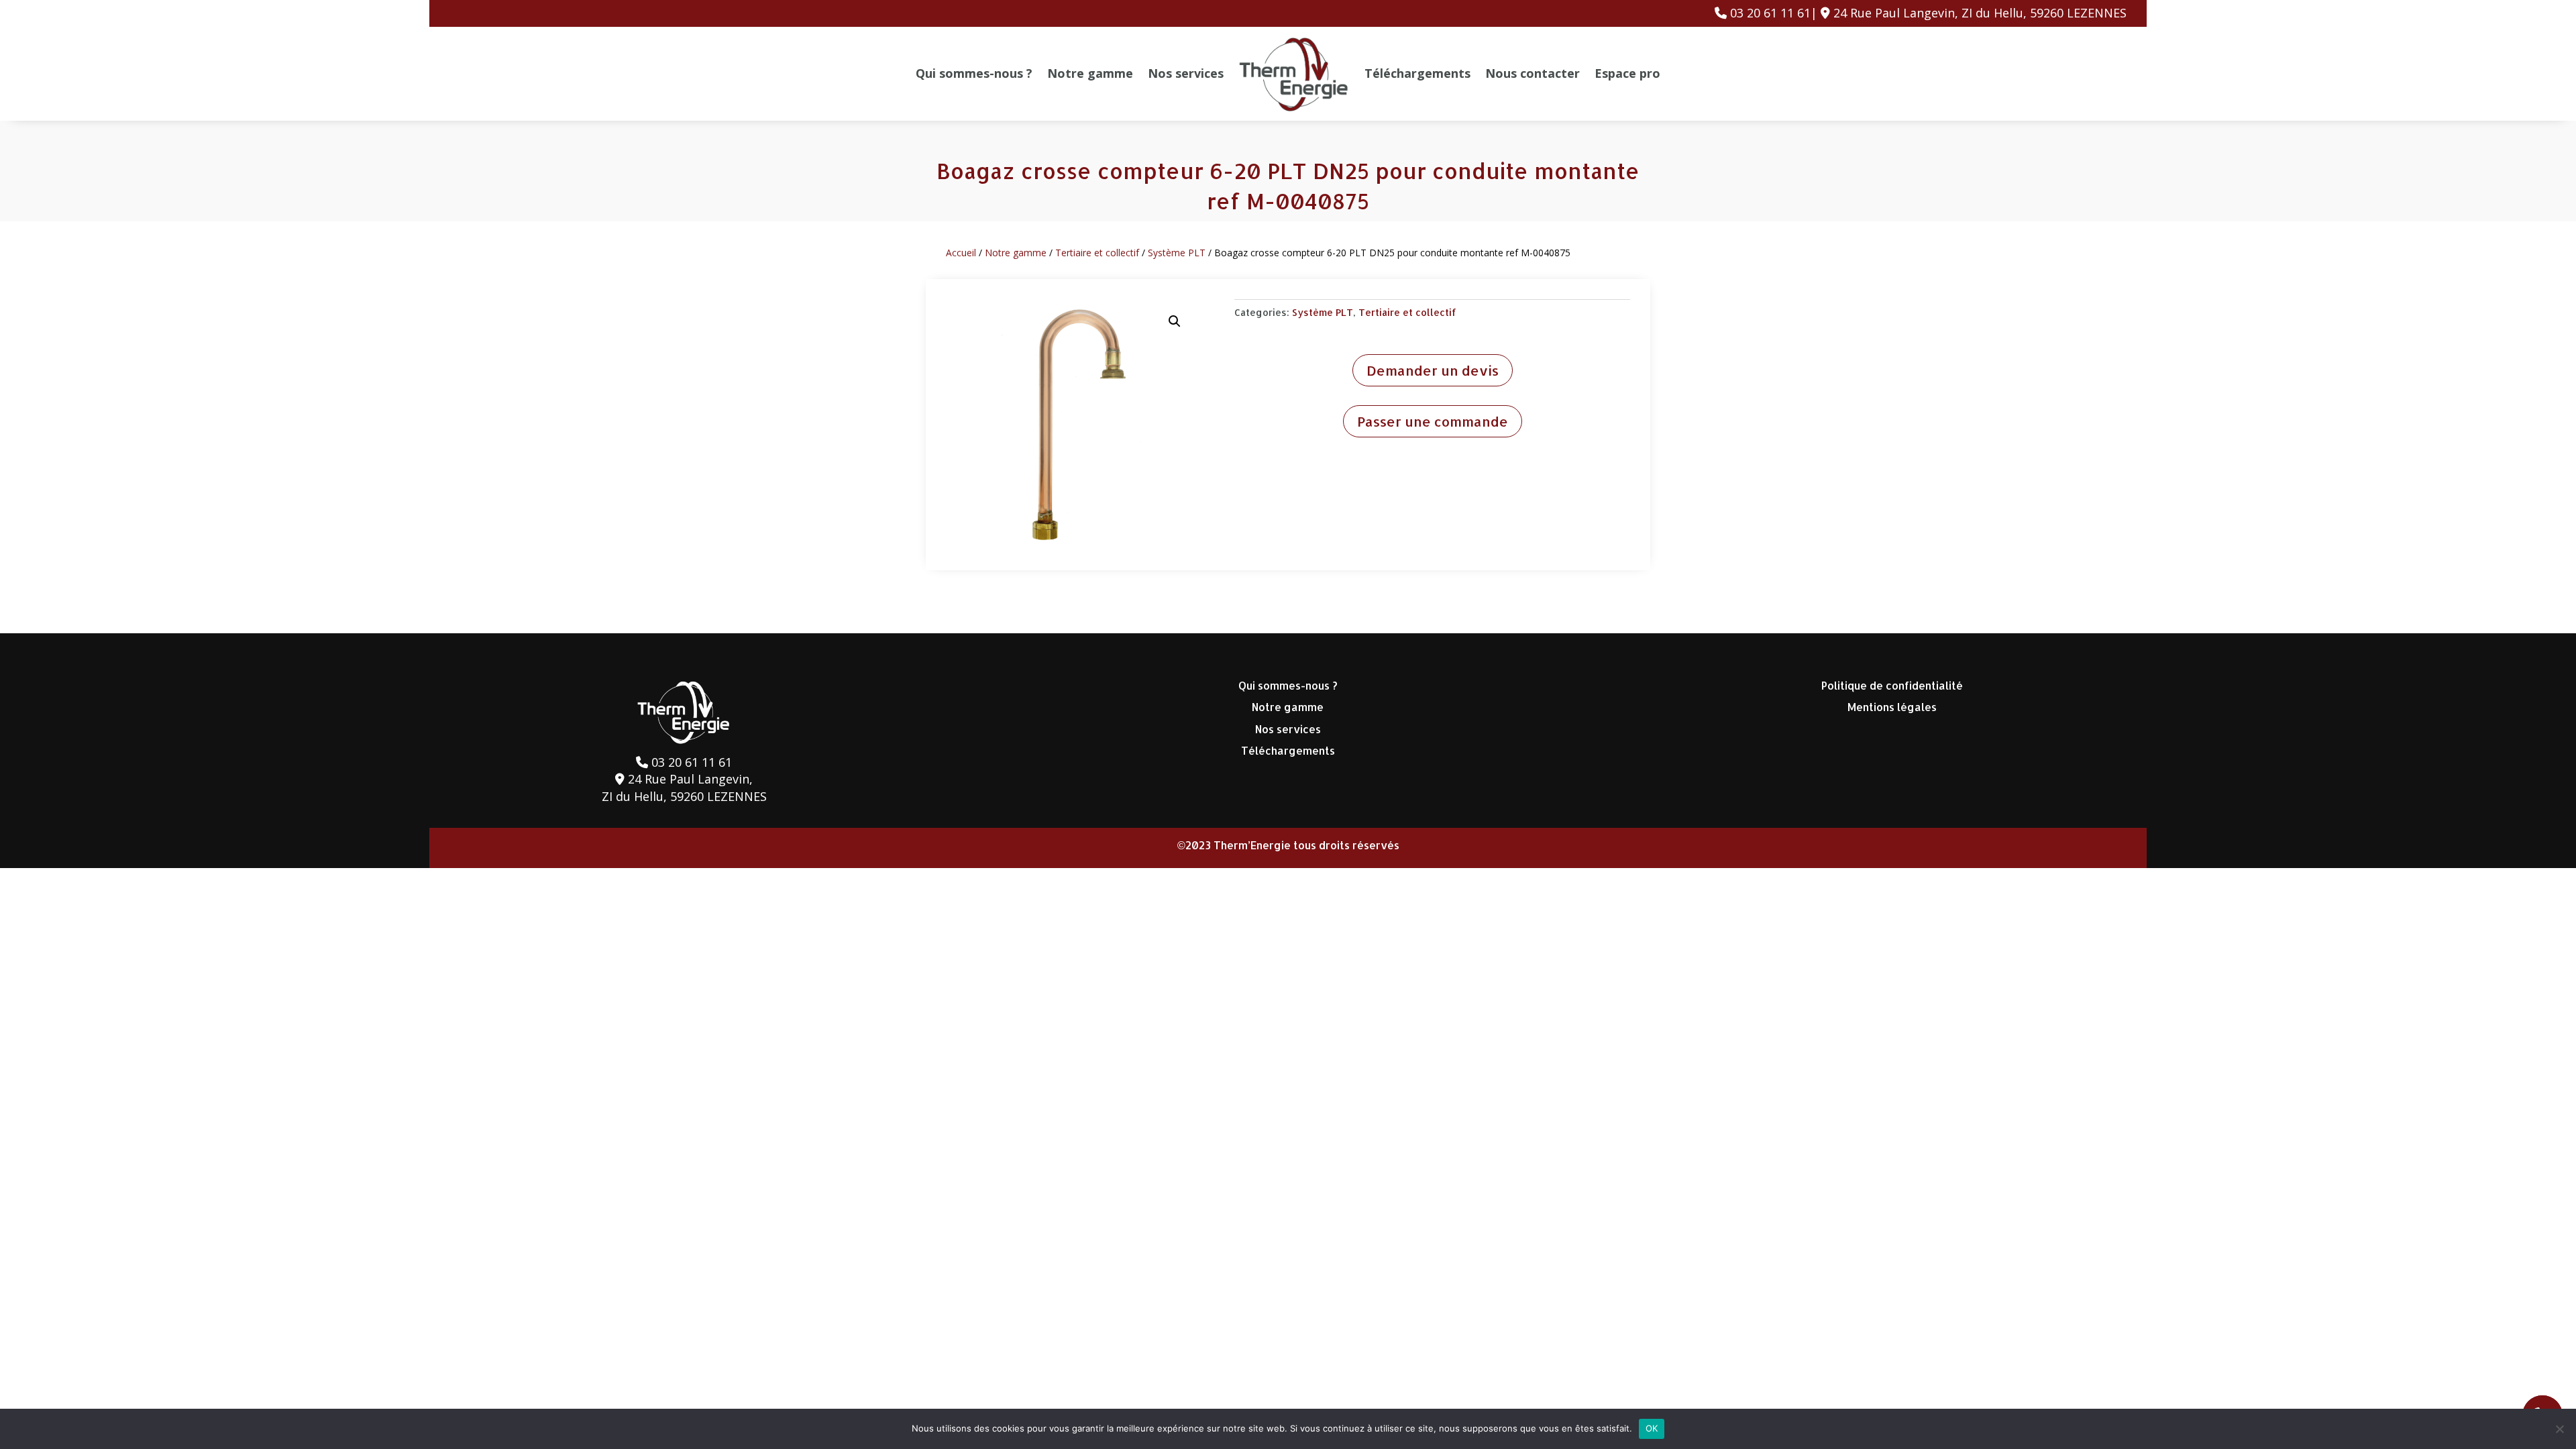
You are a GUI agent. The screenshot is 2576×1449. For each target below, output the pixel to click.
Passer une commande (1433, 421)
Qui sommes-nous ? (974, 73)
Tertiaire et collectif (1097, 253)
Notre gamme (1090, 73)
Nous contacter (1533, 73)
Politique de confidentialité (1892, 685)
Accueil (961, 253)
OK (1652, 1428)
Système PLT (1177, 253)
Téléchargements (1417, 73)
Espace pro (1627, 73)
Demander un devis (1433, 370)
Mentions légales (1892, 707)
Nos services (1186, 73)
